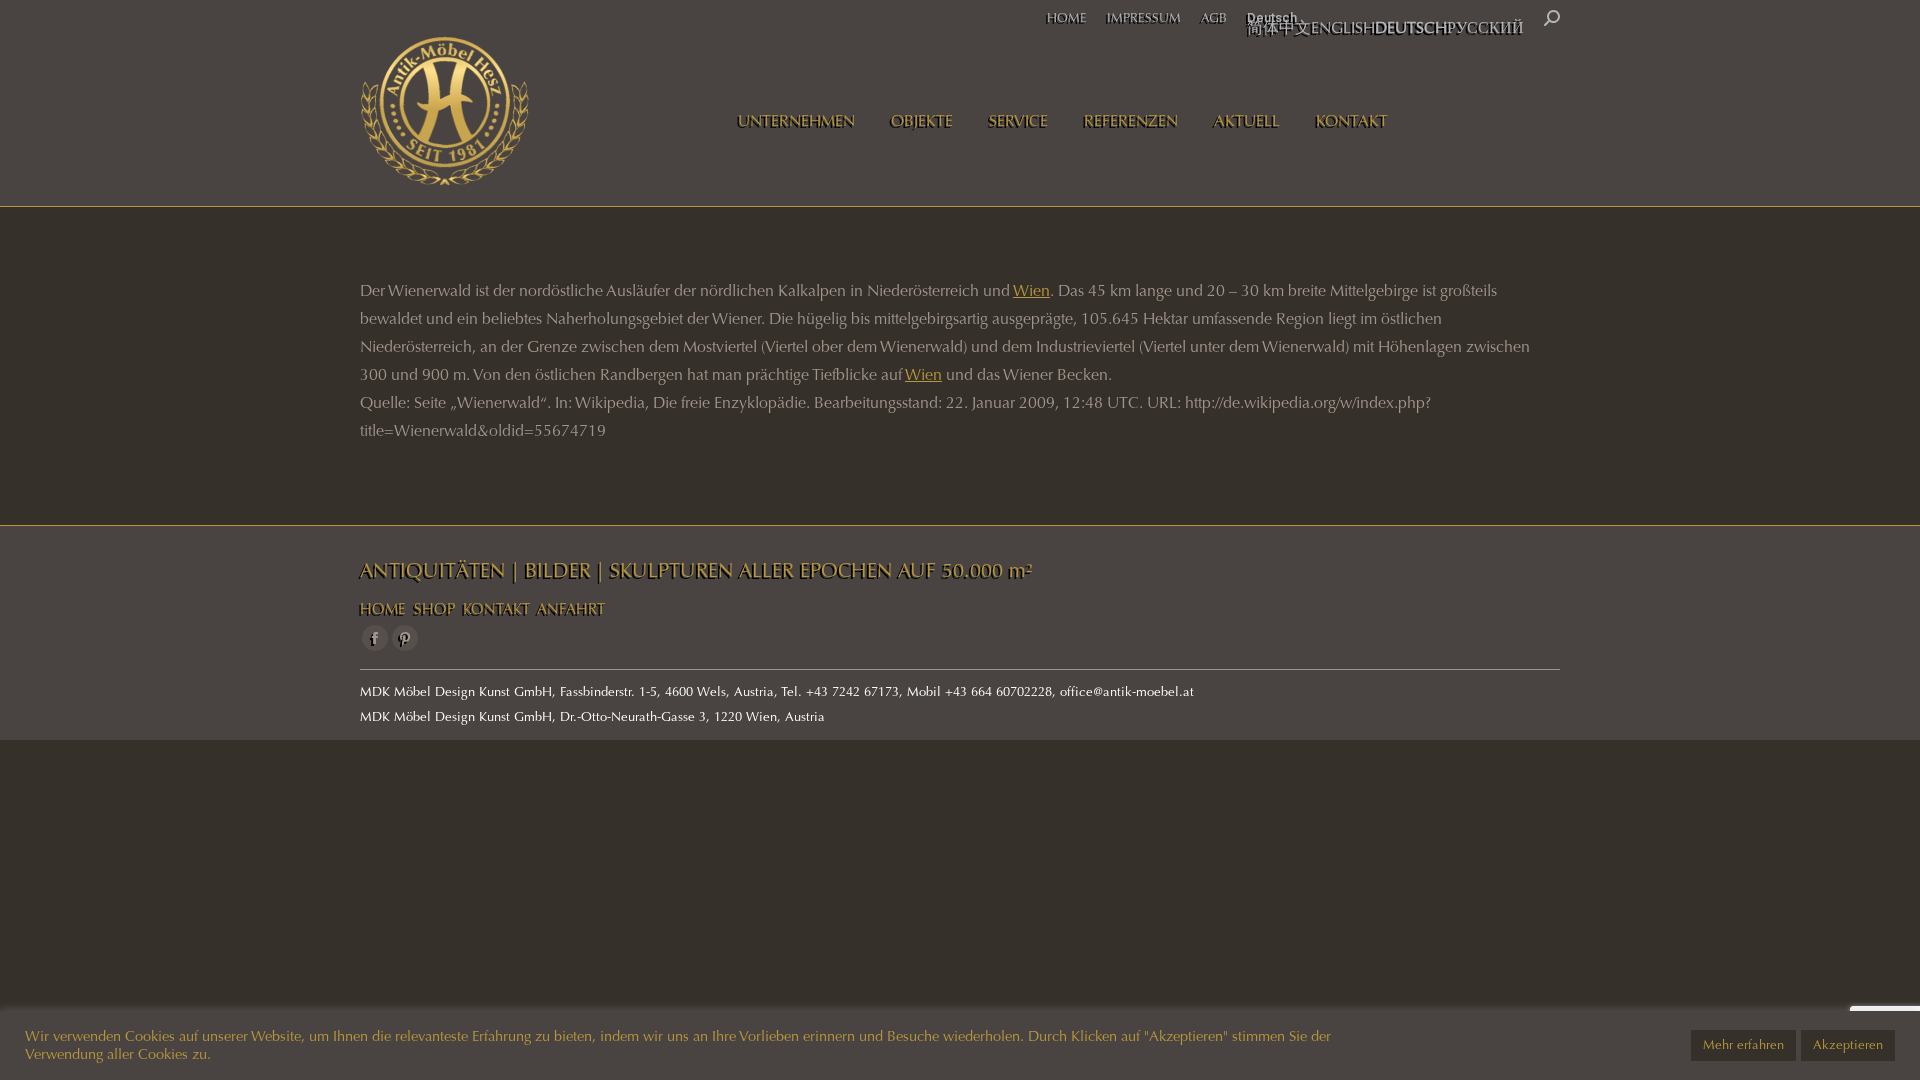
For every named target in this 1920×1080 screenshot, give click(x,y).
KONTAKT (496, 609)
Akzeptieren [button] (1848, 1045)
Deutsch (1272, 17)
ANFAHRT (571, 609)
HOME (383, 609)
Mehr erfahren (1743, 1045)
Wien (1031, 290)
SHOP (434, 609)
